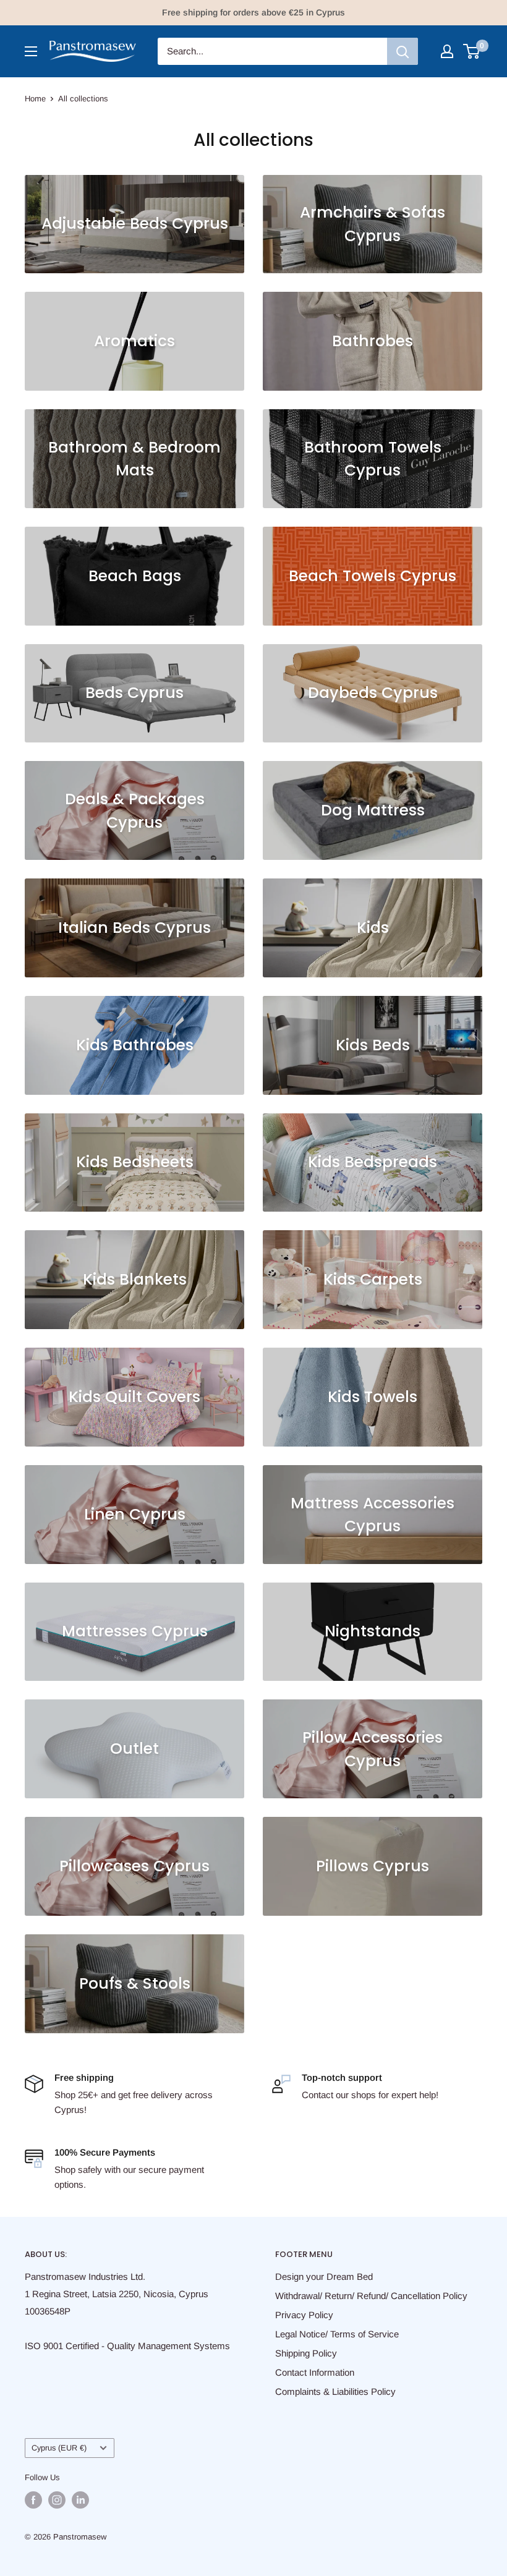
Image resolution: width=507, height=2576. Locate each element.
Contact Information (315, 2372)
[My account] (447, 51)
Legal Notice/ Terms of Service (337, 2334)
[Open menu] (31, 51)
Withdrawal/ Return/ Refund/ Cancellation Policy (371, 2296)
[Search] (403, 51)
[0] (472, 51)
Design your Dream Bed (324, 2276)
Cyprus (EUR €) (59, 2448)
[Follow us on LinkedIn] (80, 2500)
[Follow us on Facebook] (33, 2500)
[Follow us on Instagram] (57, 2500)
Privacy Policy (304, 2315)
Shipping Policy (306, 2353)
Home (35, 99)
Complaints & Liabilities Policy (335, 2391)
